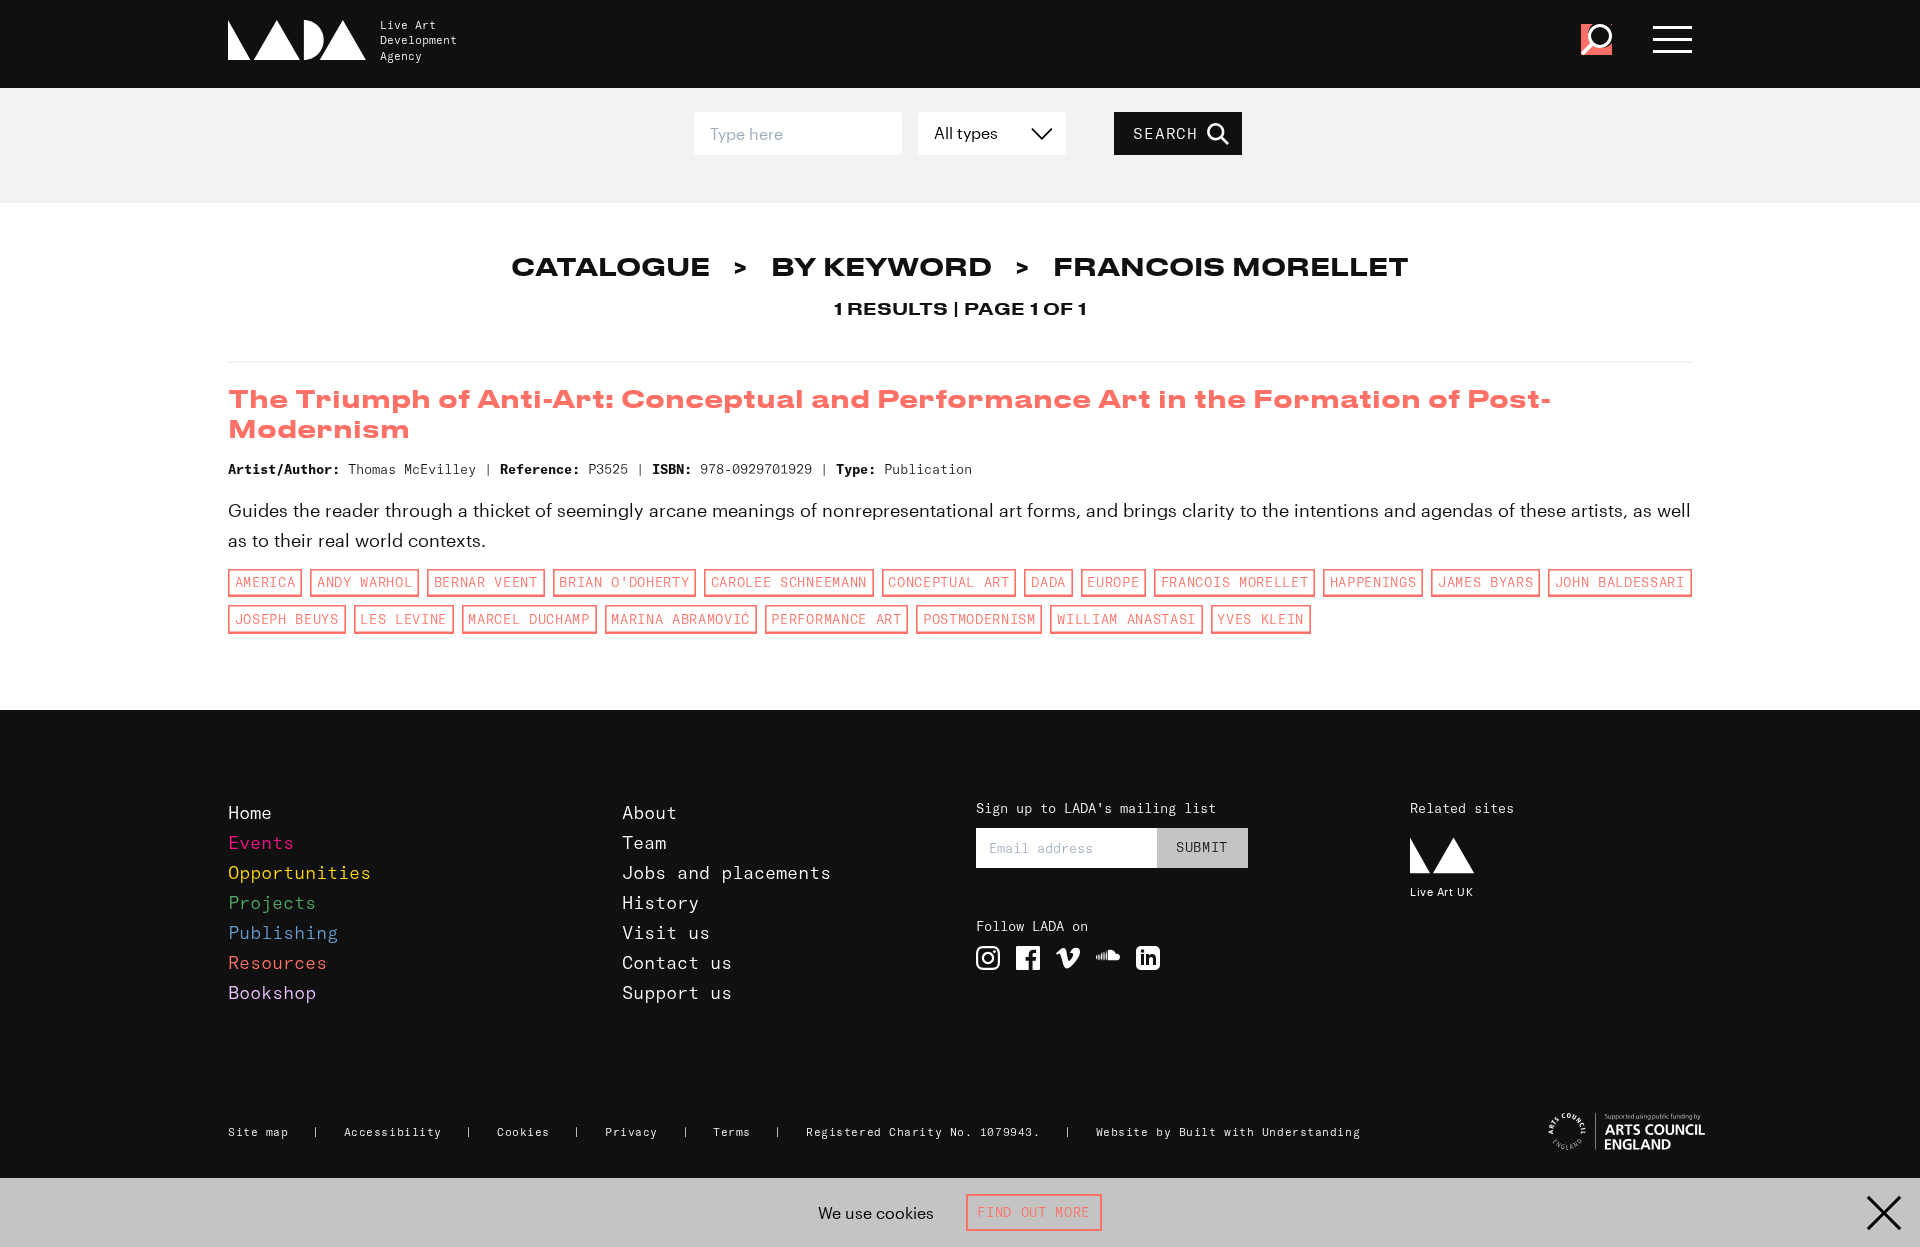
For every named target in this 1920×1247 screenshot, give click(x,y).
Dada (1048, 582)
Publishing (283, 932)
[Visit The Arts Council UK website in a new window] (1560, 1132)
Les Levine (403, 619)
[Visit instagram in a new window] (988, 958)
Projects (272, 902)
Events (261, 842)
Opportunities (299, 872)
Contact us (677, 962)
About (649, 812)
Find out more (1033, 1212)
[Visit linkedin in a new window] (1148, 958)
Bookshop (272, 992)
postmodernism (979, 619)
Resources (277, 962)
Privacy (631, 1132)
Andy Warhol (364, 582)
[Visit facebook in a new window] (1028, 958)
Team (644, 842)
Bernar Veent (486, 582)
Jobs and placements (726, 872)
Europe (1113, 582)
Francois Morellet (1234, 582)
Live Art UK (1441, 891)
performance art (836, 619)
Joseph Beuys (287, 619)
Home (250, 812)
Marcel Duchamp (528, 619)
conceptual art (948, 582)
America (265, 582)
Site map (258, 1132)
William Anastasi (1126, 619)
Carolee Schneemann (789, 582)
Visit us (666, 932)
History (660, 902)
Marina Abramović (680, 619)
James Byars (1485, 582)
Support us (677, 992)
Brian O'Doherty (624, 582)
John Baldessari (1620, 582)
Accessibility (393, 1132)
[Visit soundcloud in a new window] (1108, 958)
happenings (1373, 582)
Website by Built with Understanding (1228, 1132)
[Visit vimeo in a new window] (1068, 958)
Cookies (523, 1132)
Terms (732, 1132)
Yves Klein (1260, 619)
